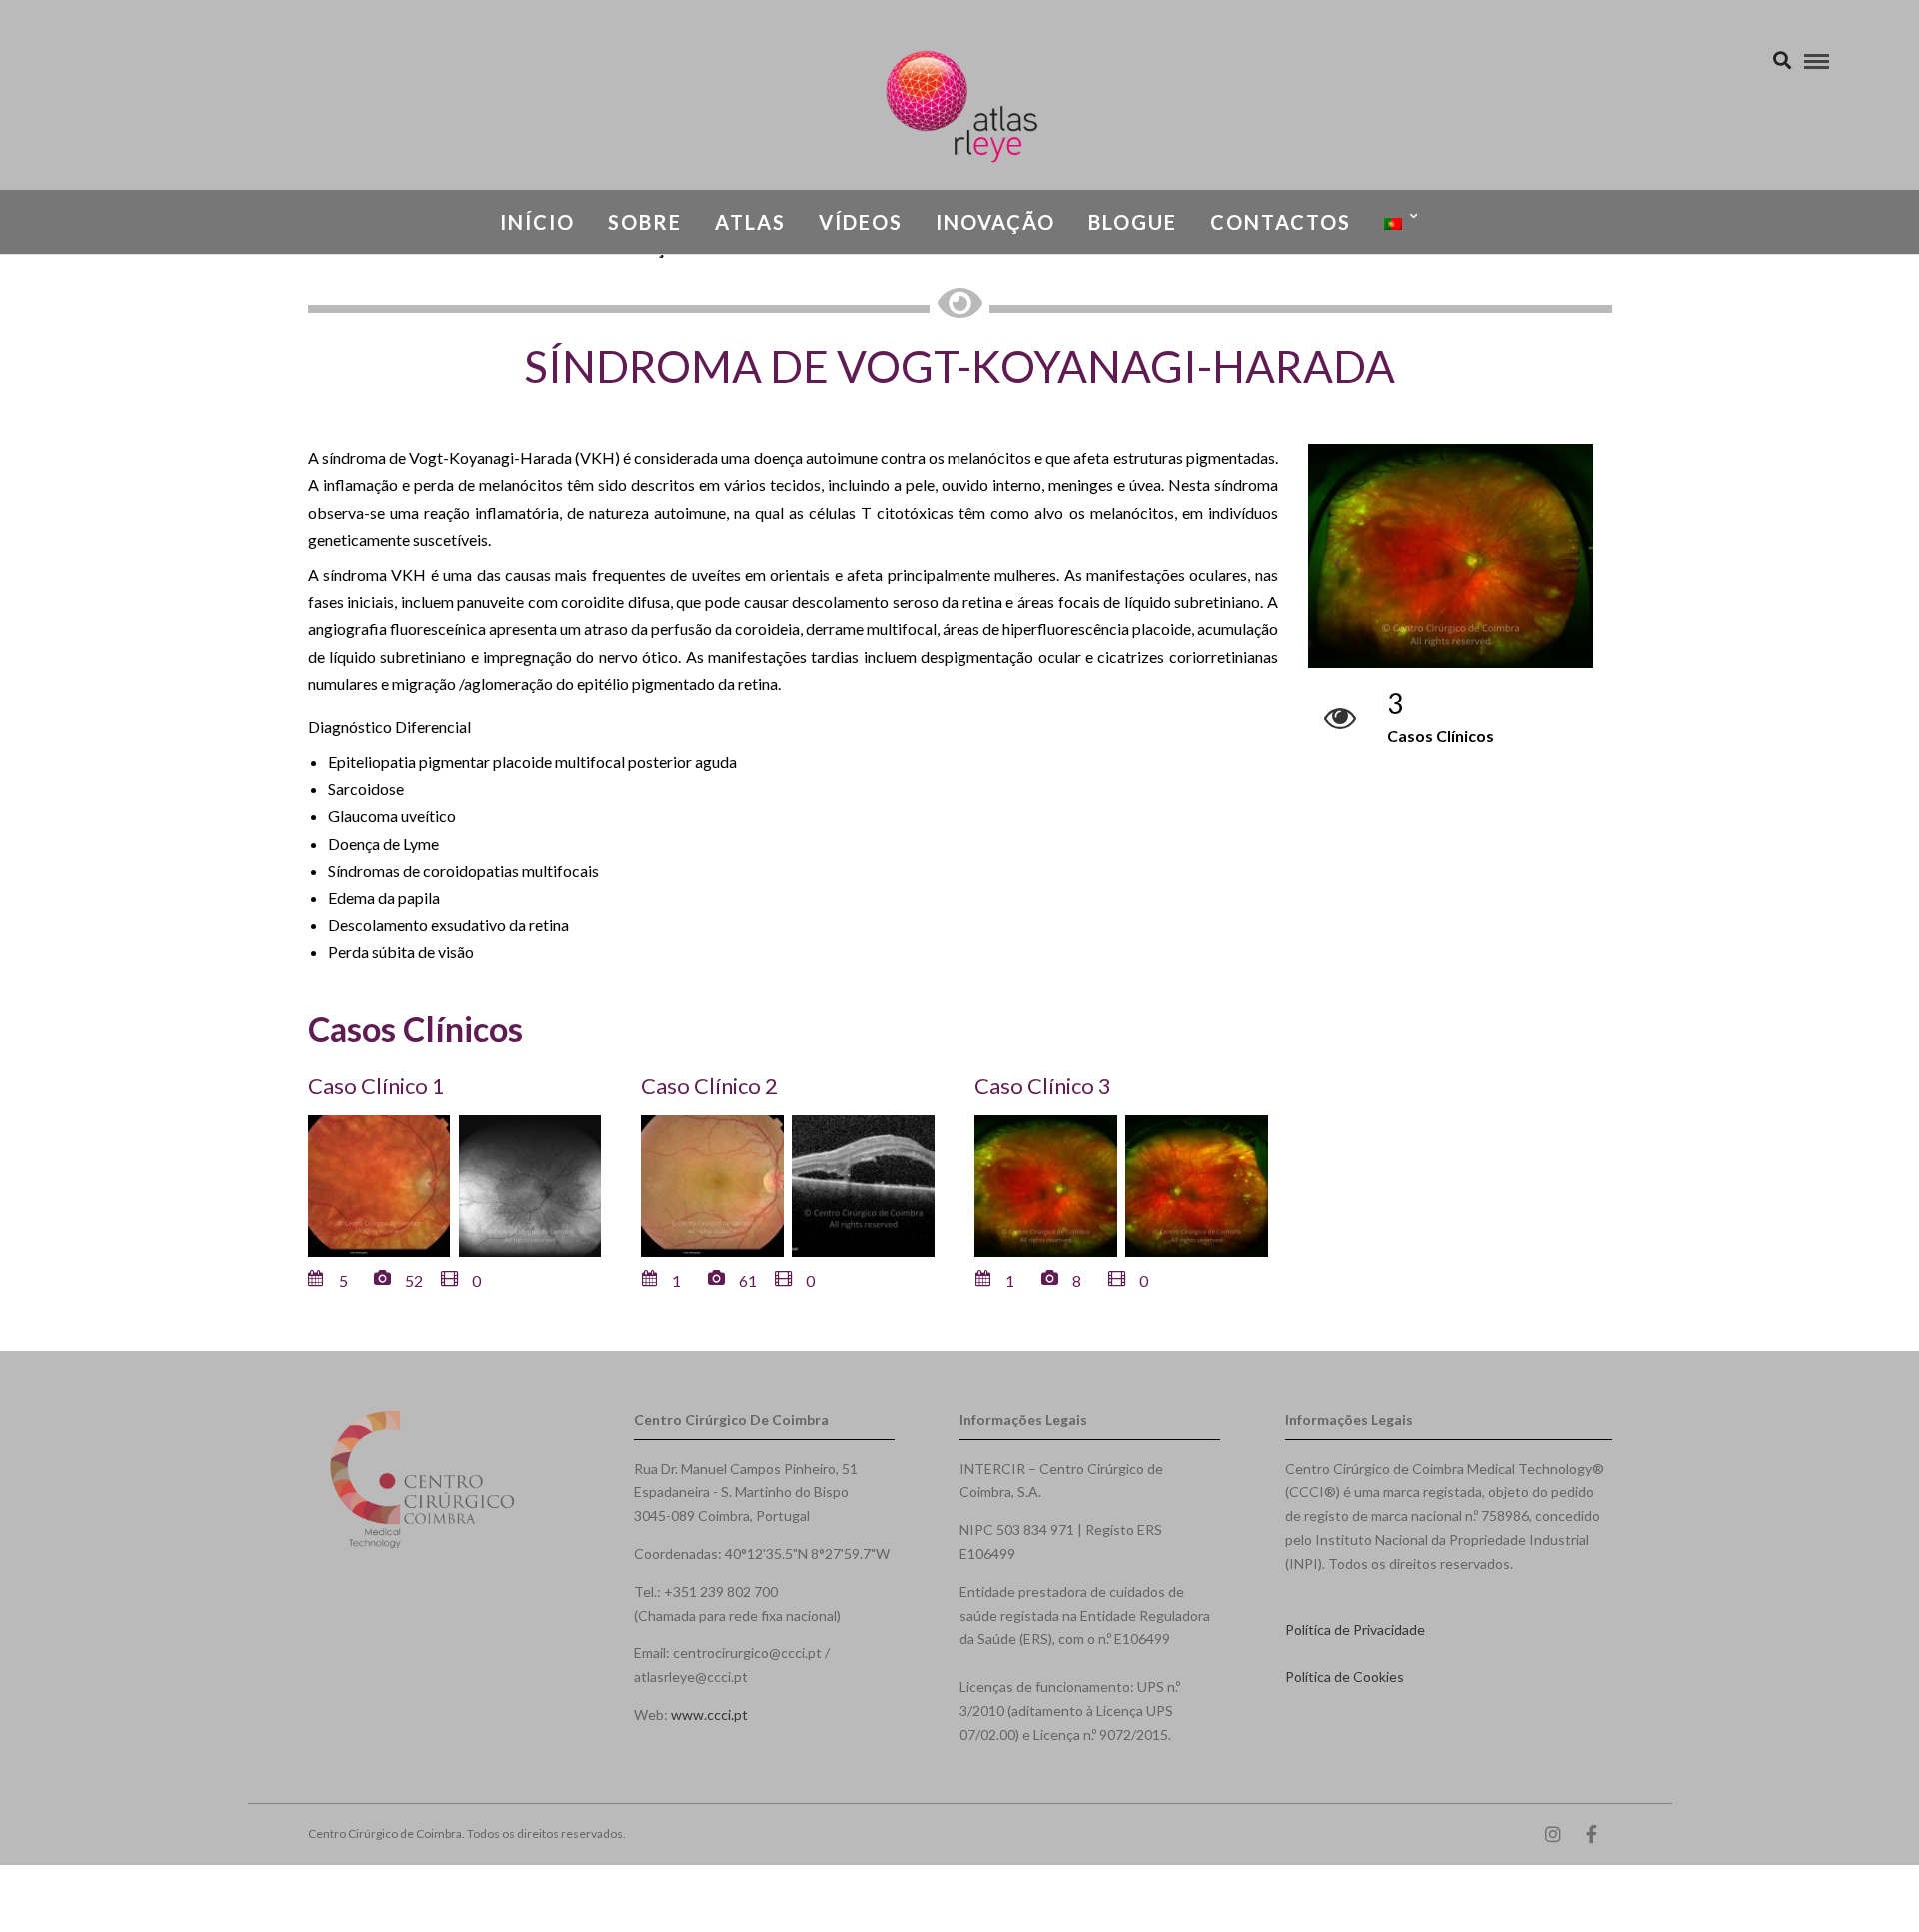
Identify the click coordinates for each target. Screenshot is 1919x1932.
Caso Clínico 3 (1043, 1086)
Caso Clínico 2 (709, 1086)
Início (537, 222)
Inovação (995, 222)
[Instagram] (1553, 1834)
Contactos (1281, 222)
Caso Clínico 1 (376, 1086)
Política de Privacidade (1355, 1630)
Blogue (1133, 222)
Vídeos (861, 222)
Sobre (645, 222)
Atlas (750, 222)
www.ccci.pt (709, 1715)
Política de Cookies (1345, 1677)
